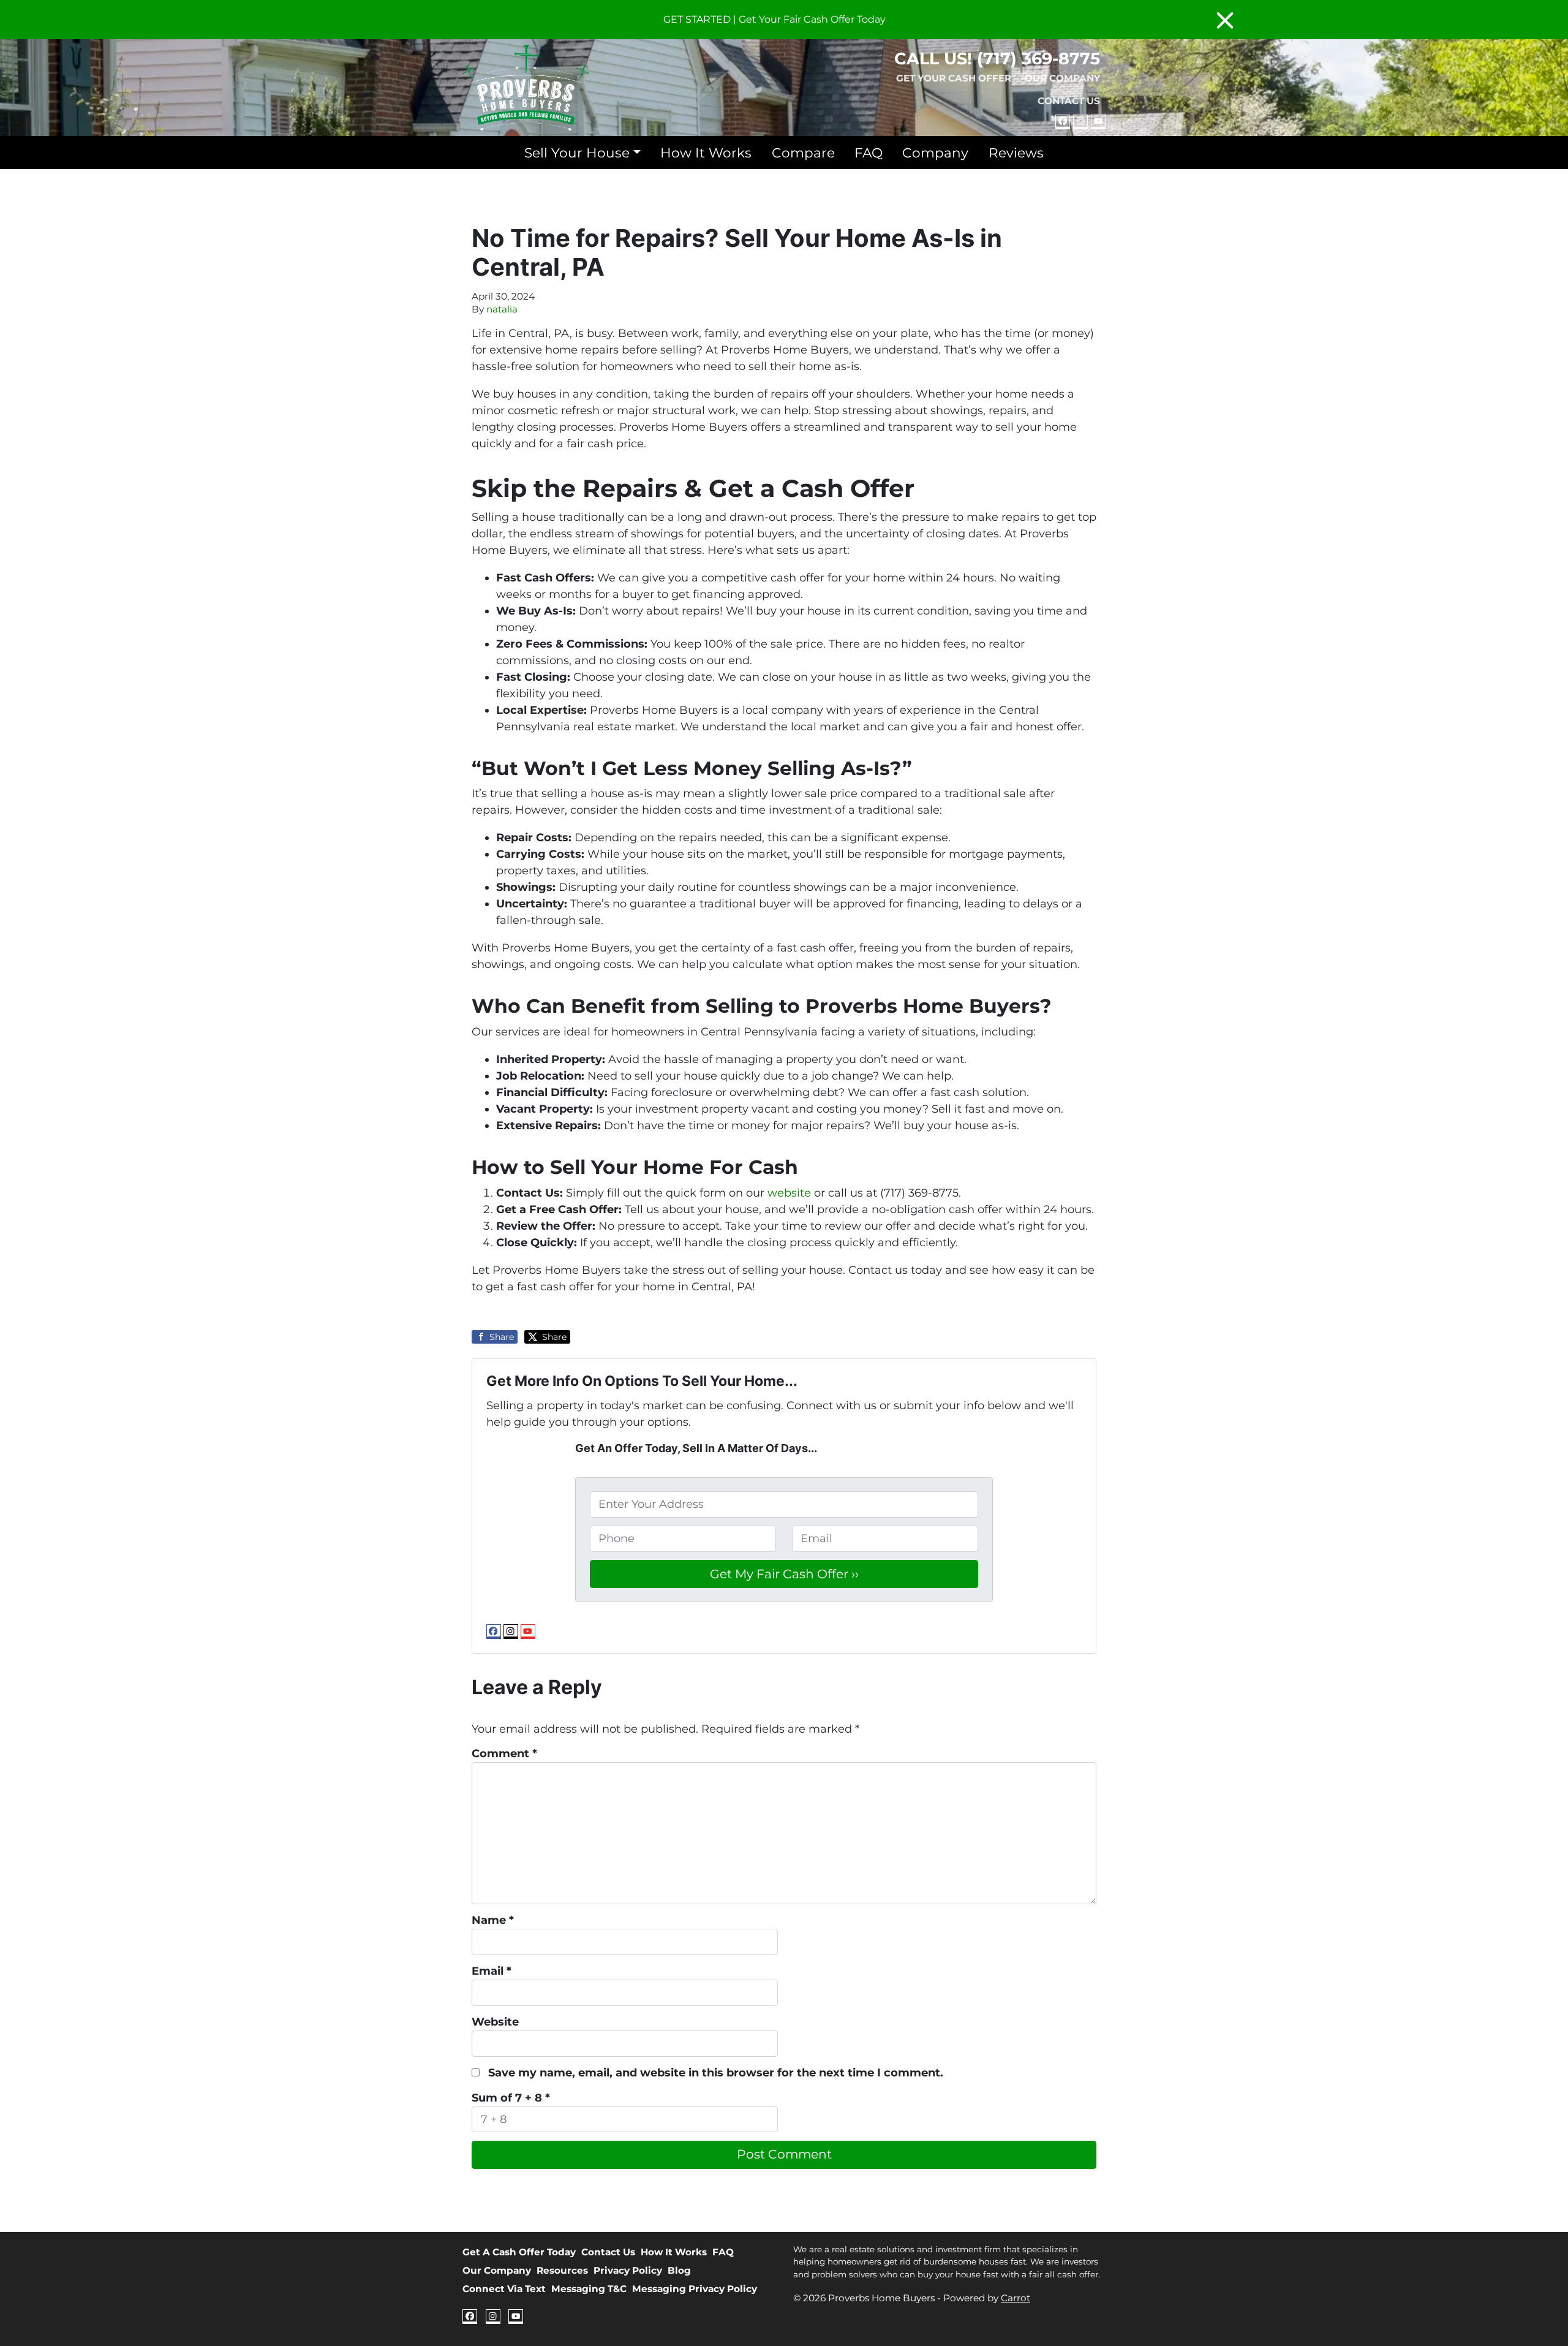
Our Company (1062, 78)
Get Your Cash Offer (954, 78)
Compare (803, 153)
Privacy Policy (628, 2270)
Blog (679, 2270)
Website (495, 2022)
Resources (562, 2270)
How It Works (706, 153)
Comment (504, 1754)
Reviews (1016, 153)
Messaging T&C (589, 2289)
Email (492, 1971)
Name (493, 1920)
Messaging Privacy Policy (695, 2289)
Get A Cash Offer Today (519, 2252)
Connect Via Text (504, 2289)
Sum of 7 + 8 (511, 2098)
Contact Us (1069, 101)
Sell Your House (577, 153)
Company (935, 153)
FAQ (869, 153)
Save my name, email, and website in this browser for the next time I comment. (716, 2073)
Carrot (1016, 2298)
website (789, 1193)
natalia (502, 309)
